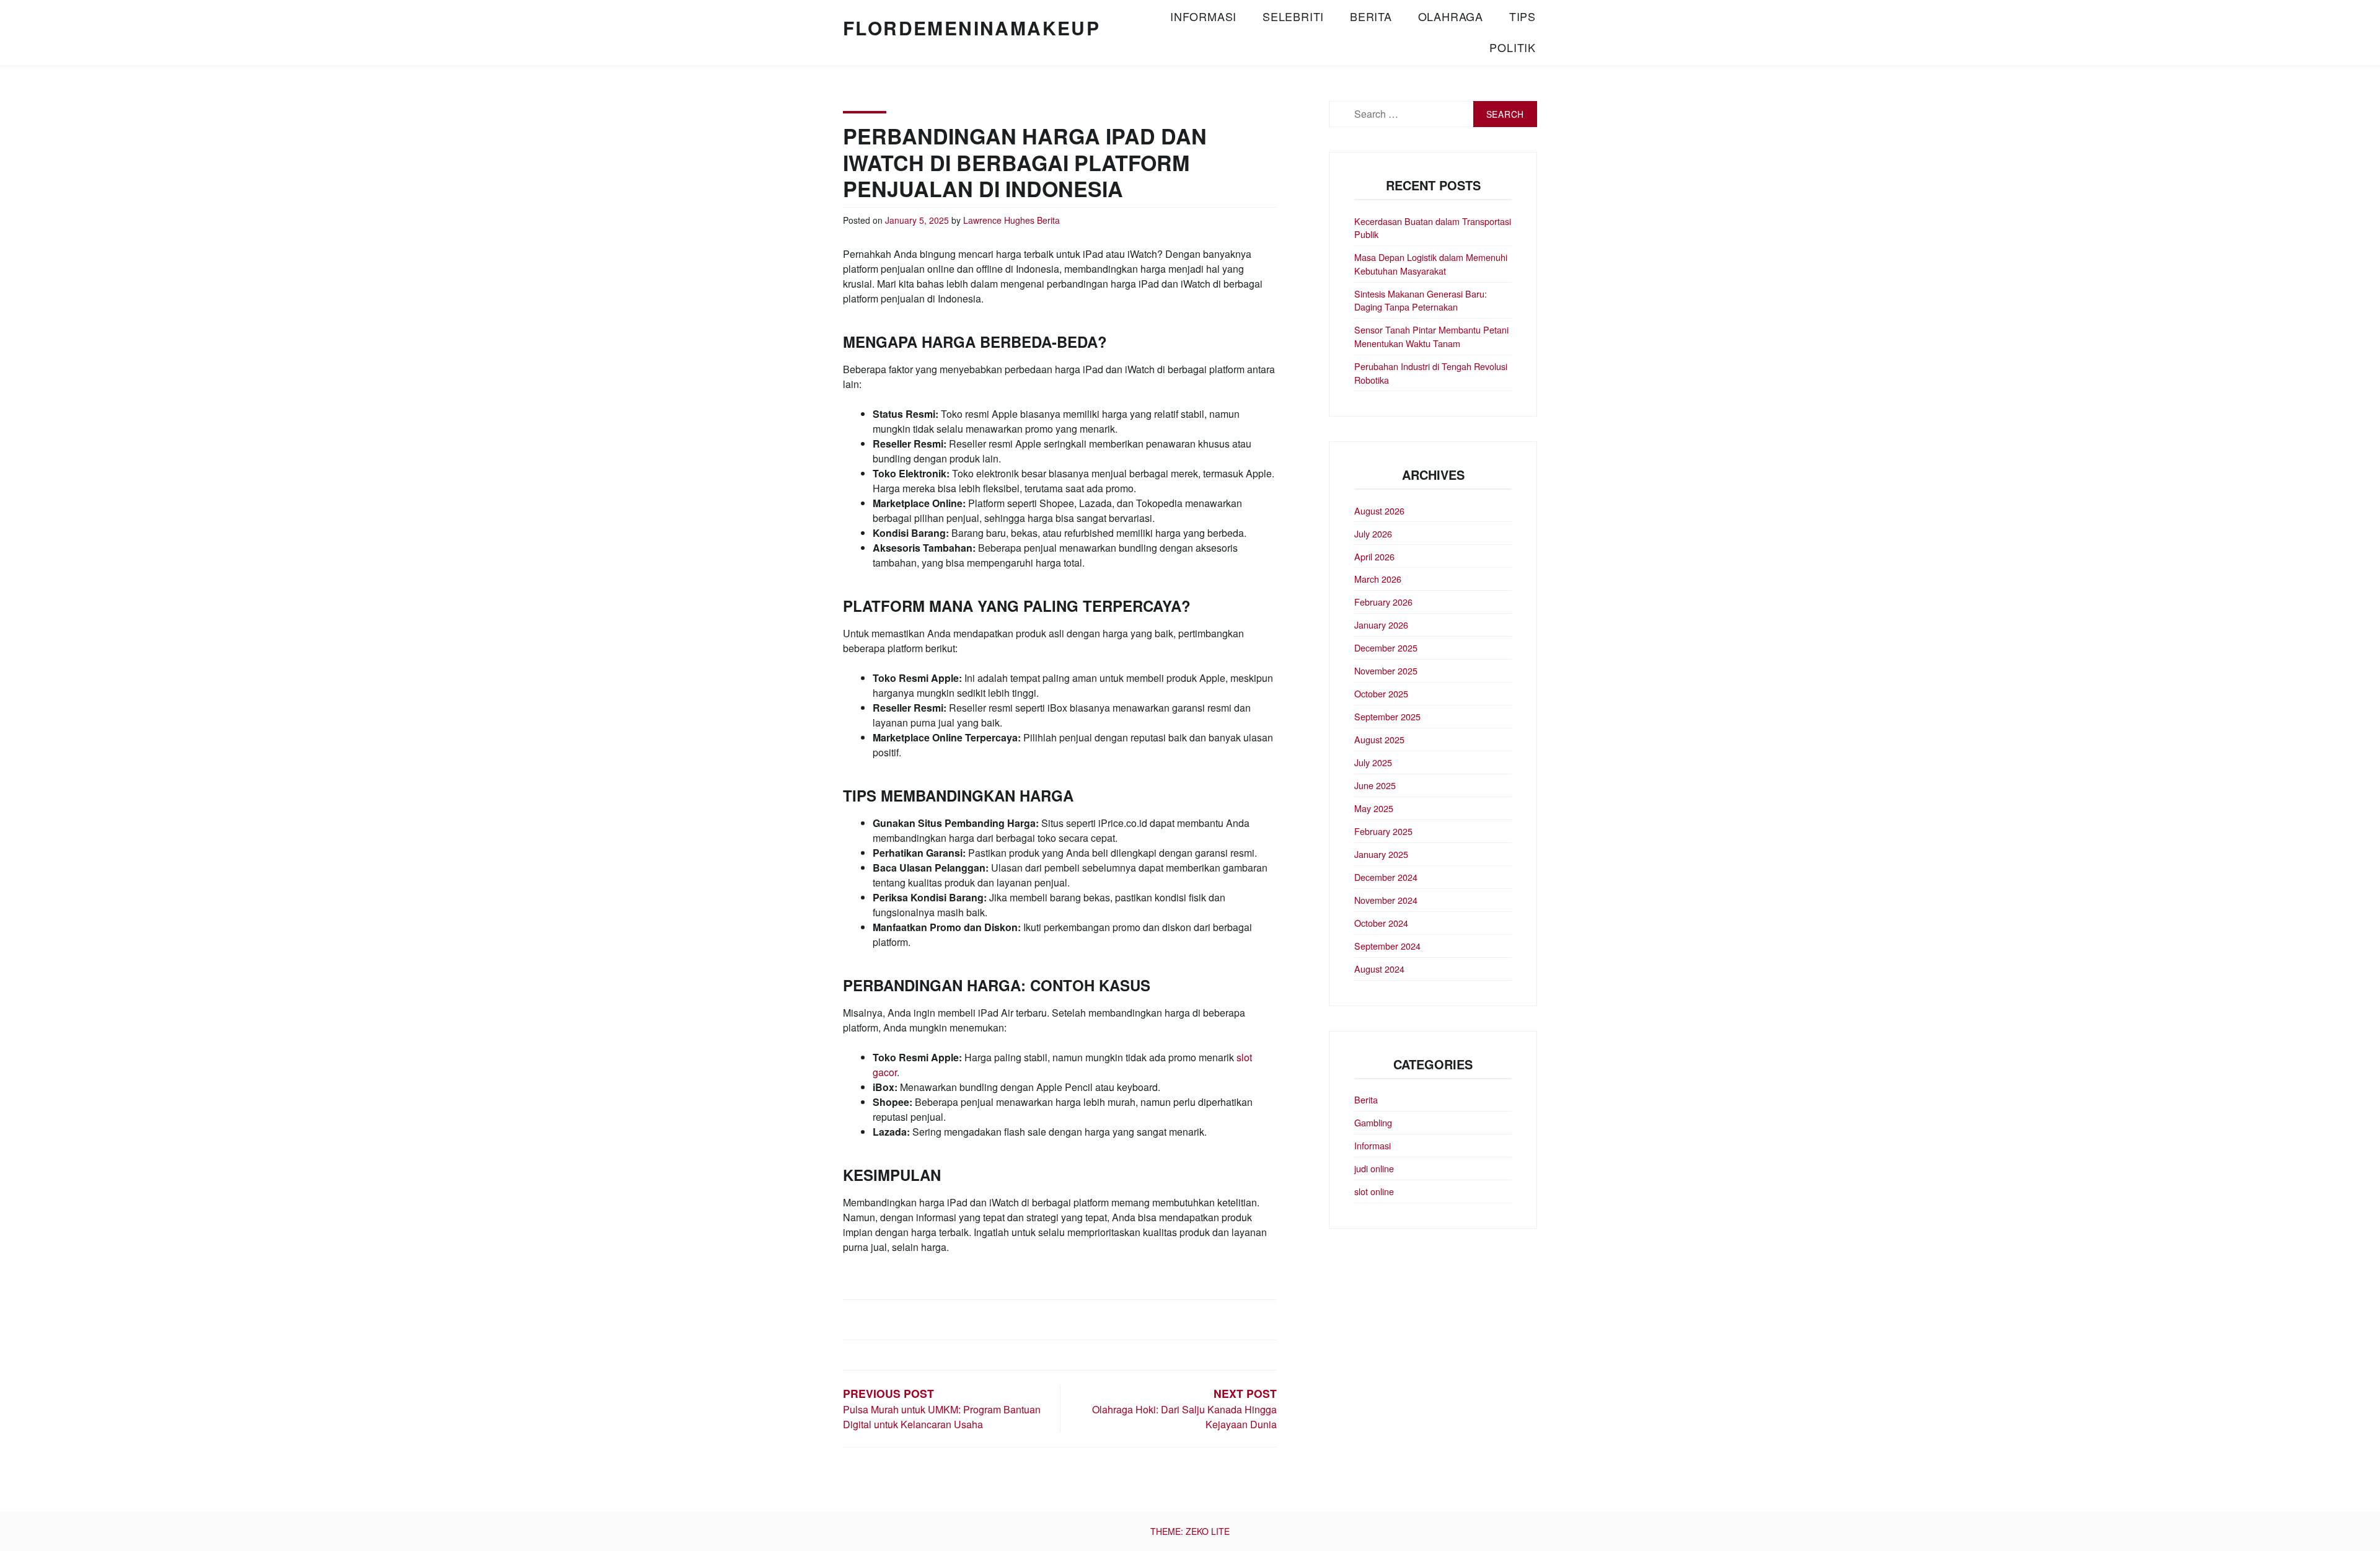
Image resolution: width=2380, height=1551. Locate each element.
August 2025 (1379, 739)
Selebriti (1293, 16)
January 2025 (1381, 854)
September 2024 (1387, 946)
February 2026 (1383, 602)
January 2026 (1381, 625)
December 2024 (1386, 877)
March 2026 (1378, 579)
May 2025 (1374, 808)
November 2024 (1386, 900)
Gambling (1373, 1122)
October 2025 (1381, 693)
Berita (1371, 16)
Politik (1513, 47)
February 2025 (1383, 831)
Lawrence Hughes (999, 220)
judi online (1374, 1168)
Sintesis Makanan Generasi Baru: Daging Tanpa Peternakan (1421, 300)
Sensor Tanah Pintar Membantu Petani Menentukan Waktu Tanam (1431, 336)
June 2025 (1375, 785)
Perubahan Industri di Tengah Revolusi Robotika (1431, 373)
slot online (1374, 1191)
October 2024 (1381, 923)
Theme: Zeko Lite (1190, 1531)
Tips (1523, 16)
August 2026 (1379, 510)
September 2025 (1387, 716)
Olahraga (1451, 16)
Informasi (1203, 16)
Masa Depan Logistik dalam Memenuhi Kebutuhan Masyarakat (1431, 264)
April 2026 (1374, 556)
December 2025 (1386, 647)
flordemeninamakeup (972, 28)
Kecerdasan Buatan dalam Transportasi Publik (1433, 228)
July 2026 (1373, 533)
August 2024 (1379, 969)
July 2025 (1373, 762)
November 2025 (1386, 670)
